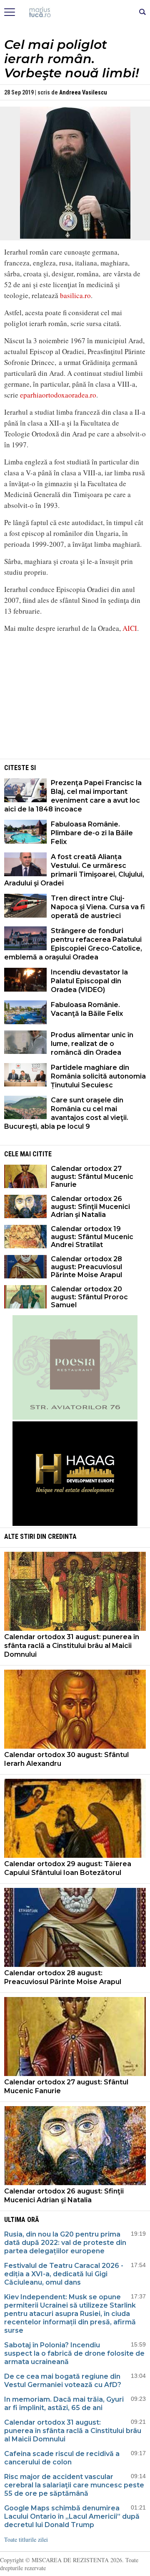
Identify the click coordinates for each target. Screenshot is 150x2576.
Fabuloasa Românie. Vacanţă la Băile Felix (87, 1009)
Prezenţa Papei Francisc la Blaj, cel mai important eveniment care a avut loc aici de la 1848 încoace (73, 796)
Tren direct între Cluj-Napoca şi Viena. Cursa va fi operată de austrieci (98, 907)
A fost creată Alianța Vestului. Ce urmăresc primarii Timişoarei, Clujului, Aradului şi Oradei (74, 870)
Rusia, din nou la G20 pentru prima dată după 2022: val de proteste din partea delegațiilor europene (65, 2243)
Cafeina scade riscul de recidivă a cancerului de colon (62, 2458)
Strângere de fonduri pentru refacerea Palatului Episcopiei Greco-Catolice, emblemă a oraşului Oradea (73, 944)
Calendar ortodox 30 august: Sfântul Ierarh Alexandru (66, 1759)
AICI (130, 628)
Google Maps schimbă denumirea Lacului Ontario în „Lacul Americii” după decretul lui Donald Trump (72, 2516)
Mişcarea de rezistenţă (75, 13)
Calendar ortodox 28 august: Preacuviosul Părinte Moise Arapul (86, 1267)
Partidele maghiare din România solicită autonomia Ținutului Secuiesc (98, 1076)
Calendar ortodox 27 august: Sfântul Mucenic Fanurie (92, 1177)
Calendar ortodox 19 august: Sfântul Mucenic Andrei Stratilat (92, 1237)
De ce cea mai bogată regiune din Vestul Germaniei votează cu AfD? (63, 2381)
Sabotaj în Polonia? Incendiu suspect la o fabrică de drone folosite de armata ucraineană (74, 2353)
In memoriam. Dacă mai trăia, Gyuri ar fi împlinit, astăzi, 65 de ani (64, 2404)
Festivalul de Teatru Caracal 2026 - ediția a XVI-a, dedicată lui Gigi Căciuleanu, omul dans (64, 2274)
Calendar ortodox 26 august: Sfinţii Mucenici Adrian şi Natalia (90, 1207)
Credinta (62, 1537)
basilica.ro (75, 295)
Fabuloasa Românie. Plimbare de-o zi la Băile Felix (92, 833)
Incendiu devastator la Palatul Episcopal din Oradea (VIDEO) (89, 981)
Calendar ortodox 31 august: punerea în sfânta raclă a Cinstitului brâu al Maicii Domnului (72, 1646)
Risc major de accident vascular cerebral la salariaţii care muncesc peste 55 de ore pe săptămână (74, 2485)
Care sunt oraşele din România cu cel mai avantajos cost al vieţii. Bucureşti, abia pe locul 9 (66, 1113)
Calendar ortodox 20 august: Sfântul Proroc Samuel (89, 1297)
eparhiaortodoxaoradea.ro (58, 395)
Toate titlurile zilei (26, 2539)
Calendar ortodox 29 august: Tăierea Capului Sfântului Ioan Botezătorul (68, 1868)
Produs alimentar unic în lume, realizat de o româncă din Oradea (92, 1044)
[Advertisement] (75, 699)
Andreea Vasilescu (83, 92)
